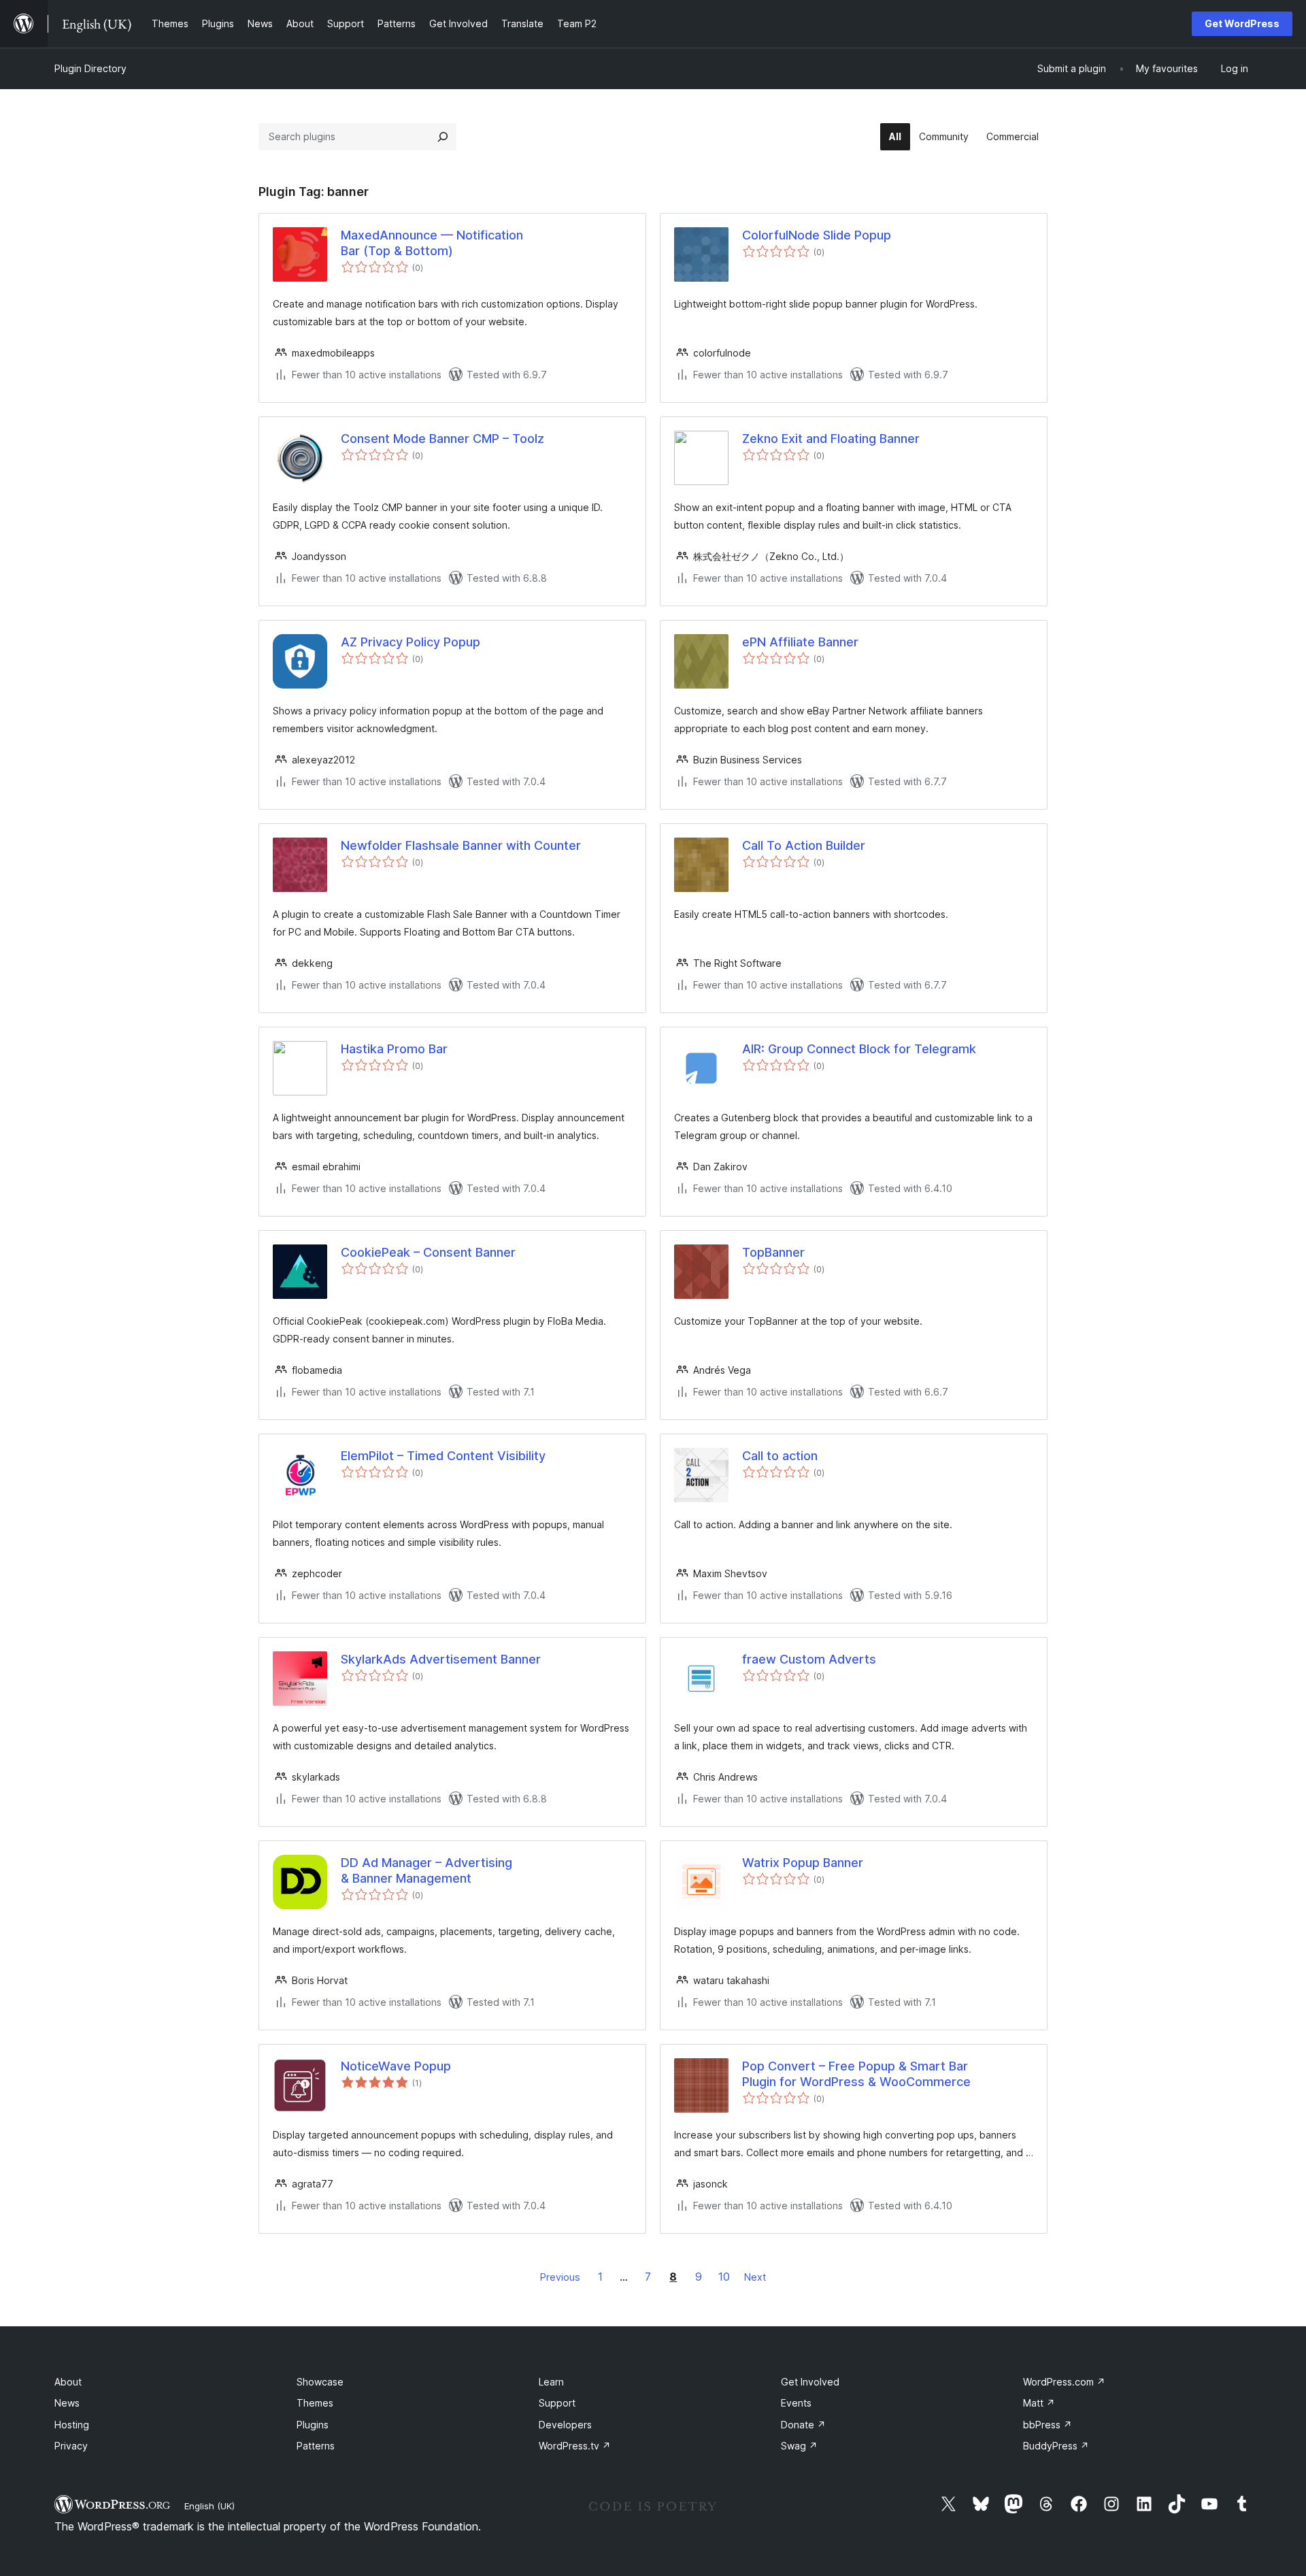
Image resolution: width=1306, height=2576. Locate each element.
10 (724, 2277)
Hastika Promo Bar (394, 1049)
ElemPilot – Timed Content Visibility (443, 1456)
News (67, 2403)
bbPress (1048, 2425)
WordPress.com (1064, 2382)
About (68, 2382)
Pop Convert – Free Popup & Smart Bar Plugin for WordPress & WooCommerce (856, 2074)
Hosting (72, 2425)
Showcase (320, 2382)
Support (557, 2403)
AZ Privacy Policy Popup (411, 642)
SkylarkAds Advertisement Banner (441, 1659)
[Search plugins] (443, 137)
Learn (551, 2382)
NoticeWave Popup (396, 2066)
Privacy (71, 2446)
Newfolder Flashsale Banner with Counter (461, 845)
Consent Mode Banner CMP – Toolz (442, 439)
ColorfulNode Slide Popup (817, 235)
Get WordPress (1242, 23)
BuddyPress (1056, 2446)
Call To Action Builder (804, 845)
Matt (1039, 2403)
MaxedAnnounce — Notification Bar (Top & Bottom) (432, 243)
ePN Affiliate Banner (800, 642)
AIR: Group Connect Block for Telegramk (859, 1049)
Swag (799, 2446)
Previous (560, 2277)
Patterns (316, 2446)
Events (796, 2403)
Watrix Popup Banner (803, 1863)
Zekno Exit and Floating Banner (831, 439)
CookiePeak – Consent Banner (428, 1252)
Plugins (313, 2425)
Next (755, 2277)
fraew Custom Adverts (809, 1659)
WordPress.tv (575, 2446)
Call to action (780, 1456)
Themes (315, 2403)
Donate (803, 2425)
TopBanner (773, 1252)
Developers (565, 2425)
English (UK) (210, 2506)
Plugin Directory (90, 68)
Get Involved (810, 2382)
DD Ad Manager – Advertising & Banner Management (426, 1870)
